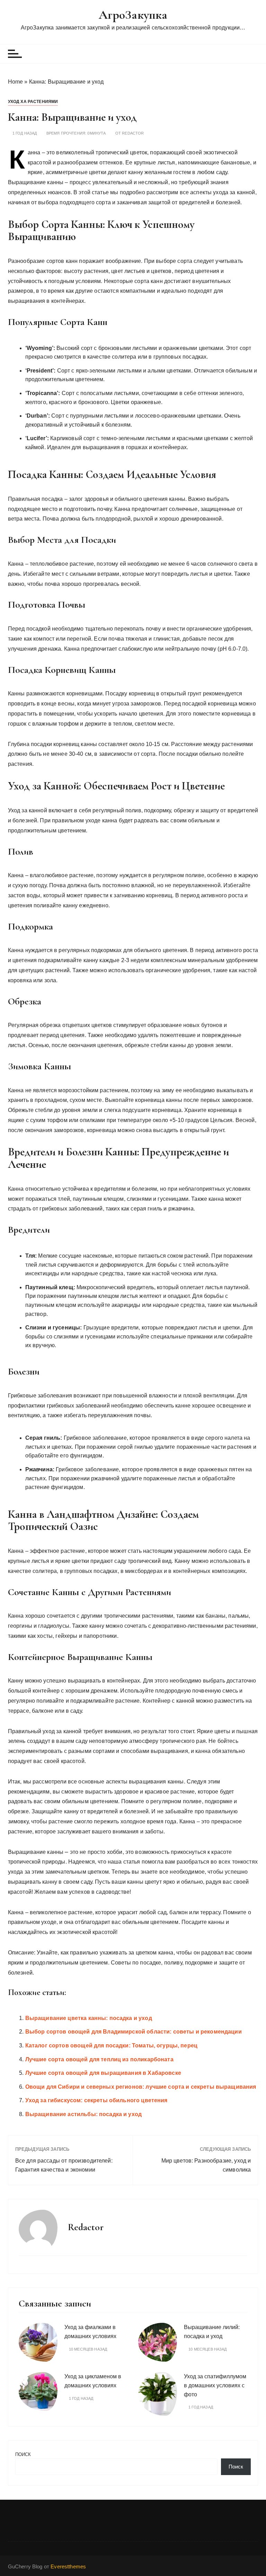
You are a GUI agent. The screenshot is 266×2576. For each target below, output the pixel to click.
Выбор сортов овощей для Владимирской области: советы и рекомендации (134, 2032)
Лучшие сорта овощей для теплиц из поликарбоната (99, 2059)
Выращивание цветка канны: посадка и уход (89, 2018)
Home (16, 82)
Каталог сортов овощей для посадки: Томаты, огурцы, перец (111, 2046)
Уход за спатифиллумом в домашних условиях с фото (215, 2385)
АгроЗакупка (133, 15)
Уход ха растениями (33, 102)
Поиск (23, 2454)
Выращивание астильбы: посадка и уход (83, 2114)
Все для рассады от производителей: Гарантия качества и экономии (64, 2165)
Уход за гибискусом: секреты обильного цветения (96, 2100)
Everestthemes (68, 2566)
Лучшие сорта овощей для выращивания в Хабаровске (103, 2073)
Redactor (133, 133)
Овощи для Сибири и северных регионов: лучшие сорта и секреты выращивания (141, 2087)
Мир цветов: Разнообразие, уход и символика (206, 2165)
